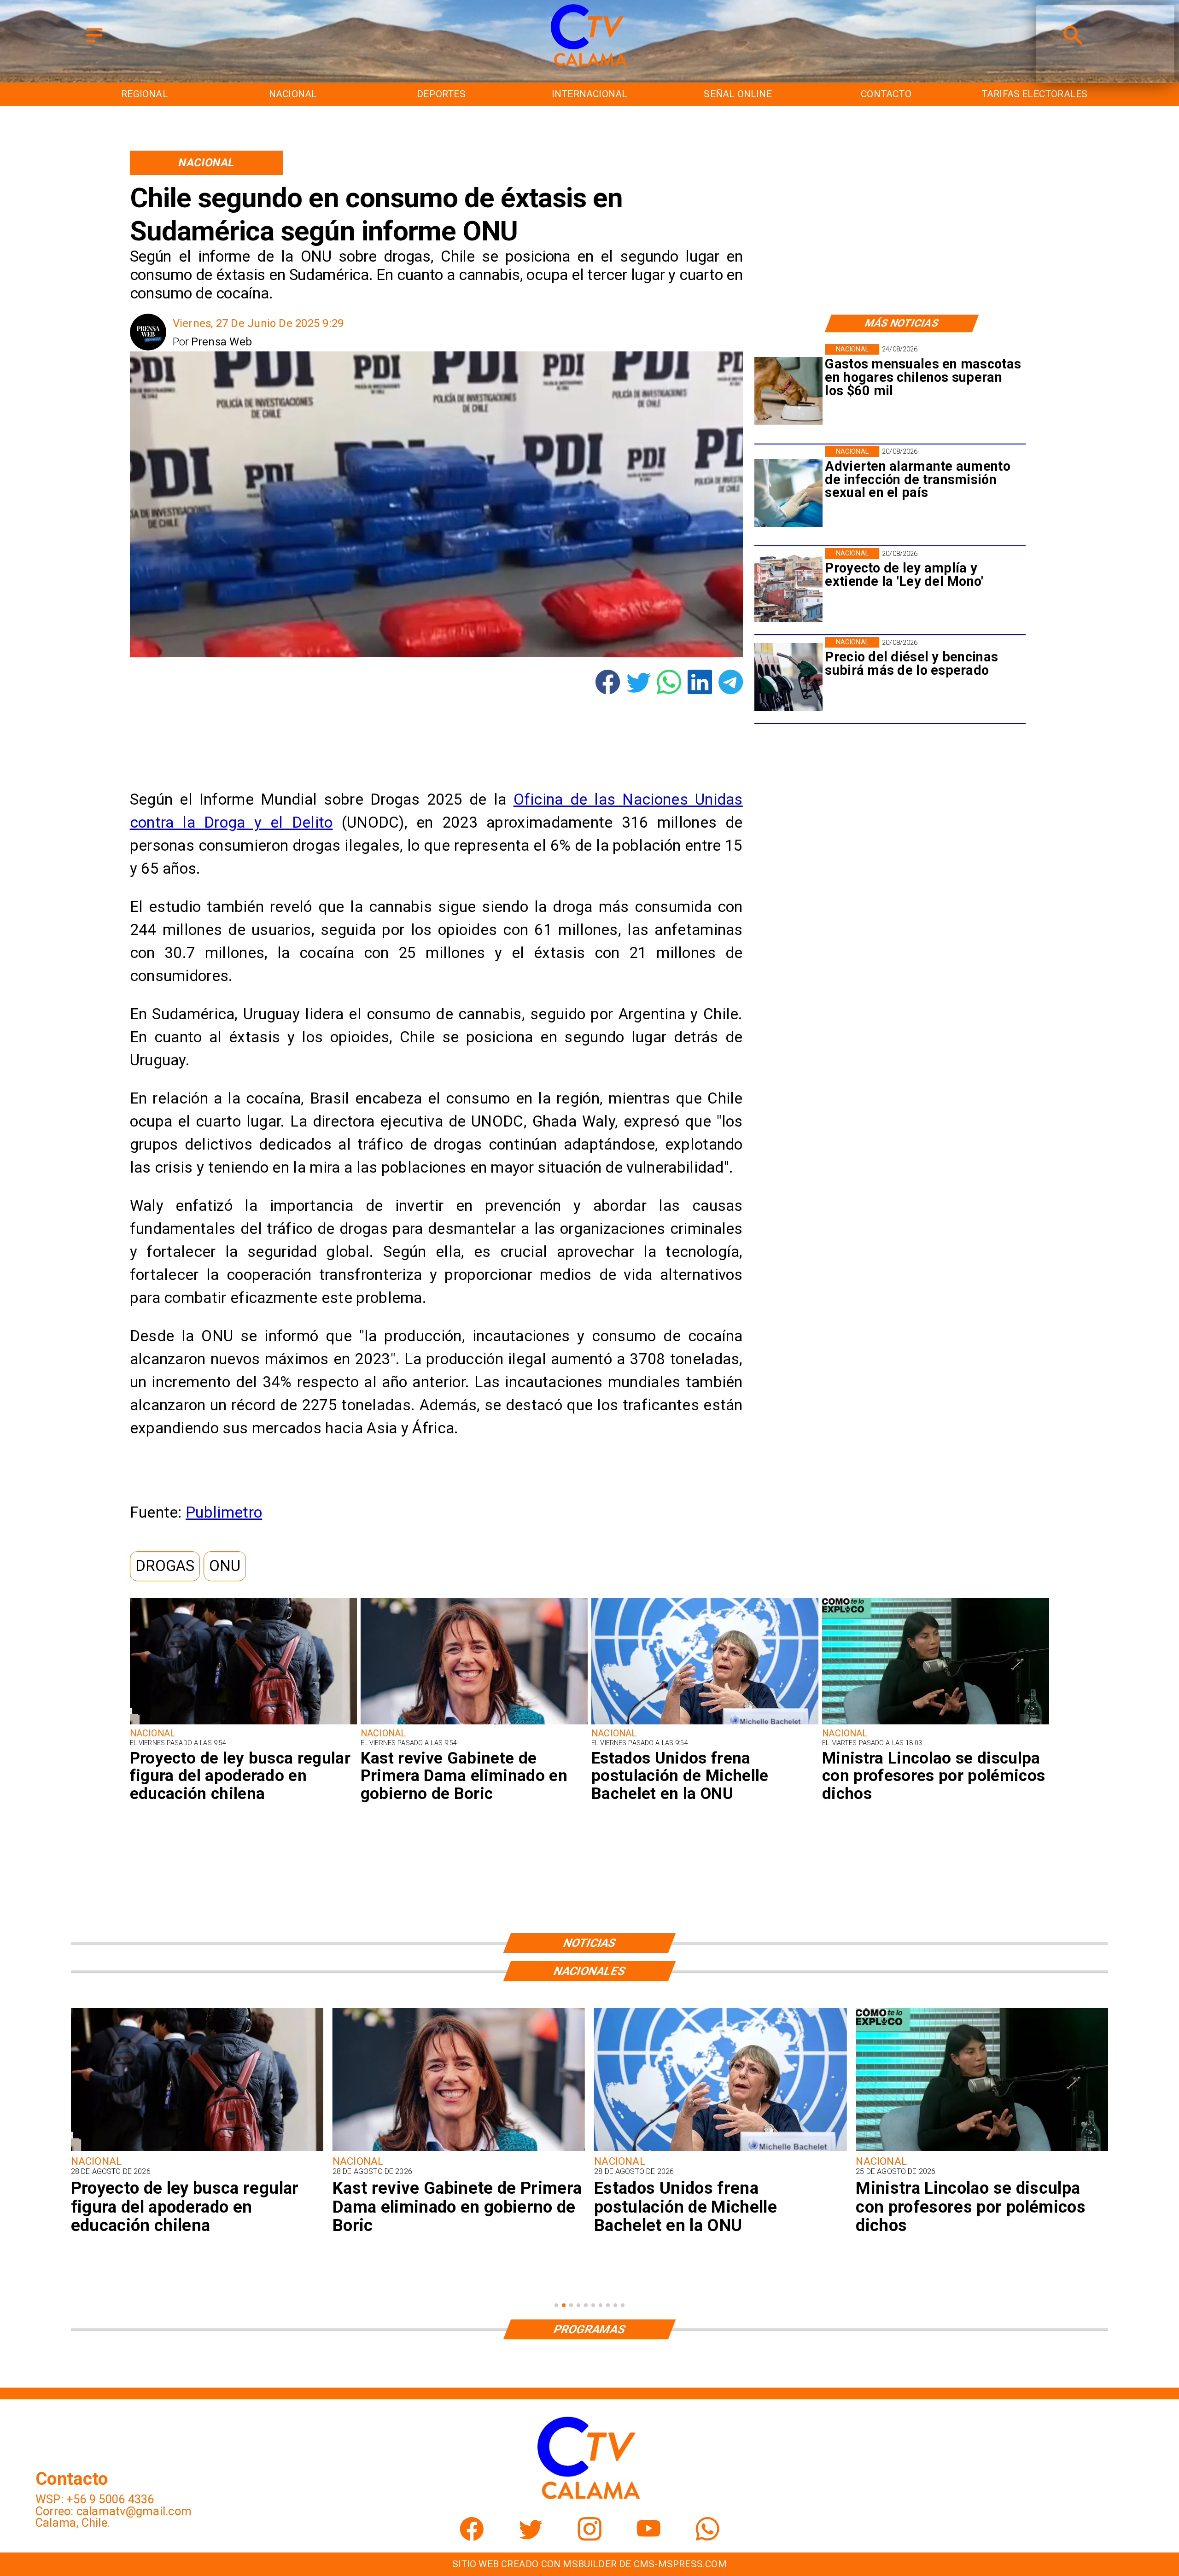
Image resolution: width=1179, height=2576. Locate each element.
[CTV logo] (590, 67)
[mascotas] (788, 391)
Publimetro (224, 1512)
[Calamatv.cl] (94, 43)
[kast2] (474, 1724)
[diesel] (788, 677)
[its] (788, 493)
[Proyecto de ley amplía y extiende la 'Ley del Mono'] (788, 588)
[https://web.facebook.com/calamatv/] (472, 2537)
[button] (165, 1566)
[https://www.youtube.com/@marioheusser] (648, 2537)
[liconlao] (936, 1724)
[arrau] (982, 2150)
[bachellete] (705, 1724)
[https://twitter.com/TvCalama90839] (531, 2537)
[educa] (243, 1724)
